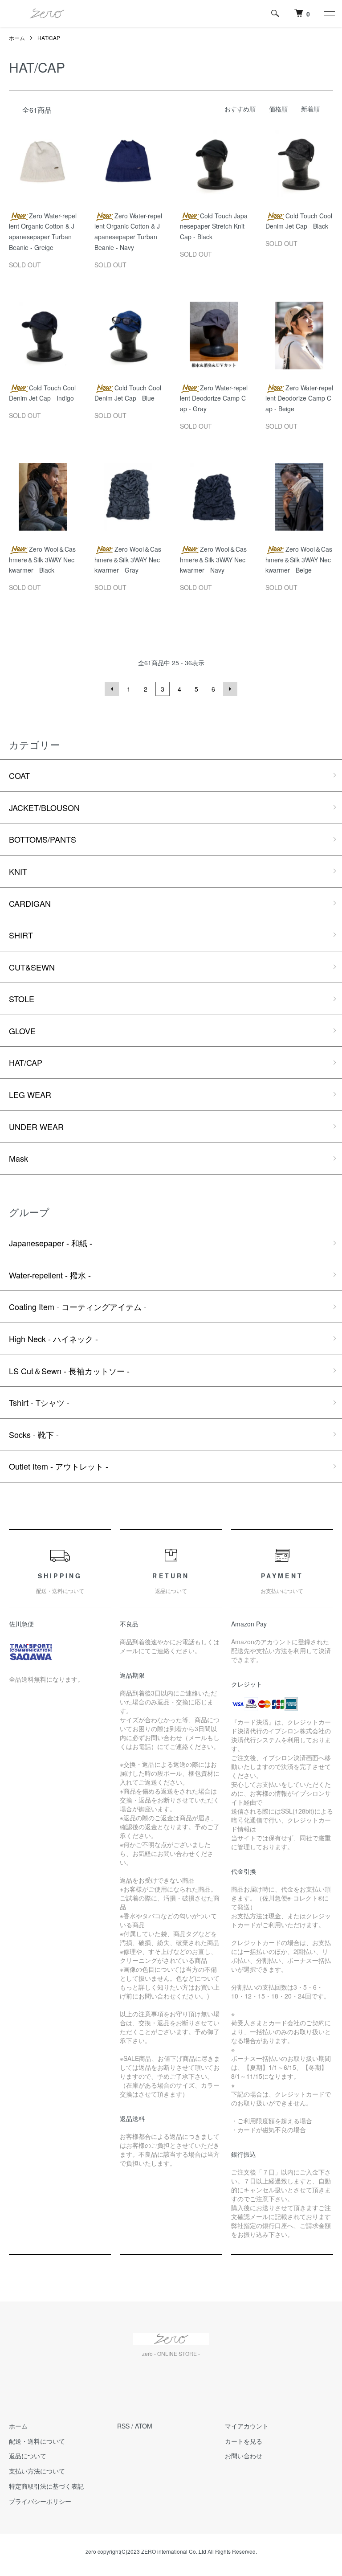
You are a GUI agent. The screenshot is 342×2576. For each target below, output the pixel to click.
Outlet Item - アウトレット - (59, 1466)
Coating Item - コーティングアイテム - (78, 1306)
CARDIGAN (30, 903)
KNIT (18, 871)
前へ (112, 689)
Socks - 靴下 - (34, 1434)
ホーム (17, 38)
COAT (19, 775)
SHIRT (21, 935)
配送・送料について (37, 2441)
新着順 (310, 109)
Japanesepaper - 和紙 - (51, 1243)
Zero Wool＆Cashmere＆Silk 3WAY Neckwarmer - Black (42, 560)
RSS (123, 2426)
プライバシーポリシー (40, 2501)
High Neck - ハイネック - (53, 1339)
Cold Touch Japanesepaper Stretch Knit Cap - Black (214, 226)
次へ (230, 689)
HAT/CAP (49, 38)
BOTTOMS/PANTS (43, 839)
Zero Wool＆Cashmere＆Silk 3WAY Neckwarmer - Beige (299, 560)
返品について (28, 2456)
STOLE (22, 999)
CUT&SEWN (32, 967)
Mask (18, 1158)
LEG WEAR (30, 1094)
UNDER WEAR (36, 1126)
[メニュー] (329, 13)
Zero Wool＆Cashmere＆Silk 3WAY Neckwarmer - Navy (213, 560)
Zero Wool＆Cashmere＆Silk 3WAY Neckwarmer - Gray (128, 560)
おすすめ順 (240, 109)
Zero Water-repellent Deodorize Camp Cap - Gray (214, 398)
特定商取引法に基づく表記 (46, 2486)
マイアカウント (247, 2426)
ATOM (144, 2426)
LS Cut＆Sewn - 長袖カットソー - (69, 1371)
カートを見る (244, 2441)
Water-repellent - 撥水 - (50, 1275)
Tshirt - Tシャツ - (39, 1402)
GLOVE (22, 1031)
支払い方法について (37, 2471)
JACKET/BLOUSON (44, 807)
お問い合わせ (244, 2456)
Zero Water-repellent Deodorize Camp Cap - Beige (299, 398)
